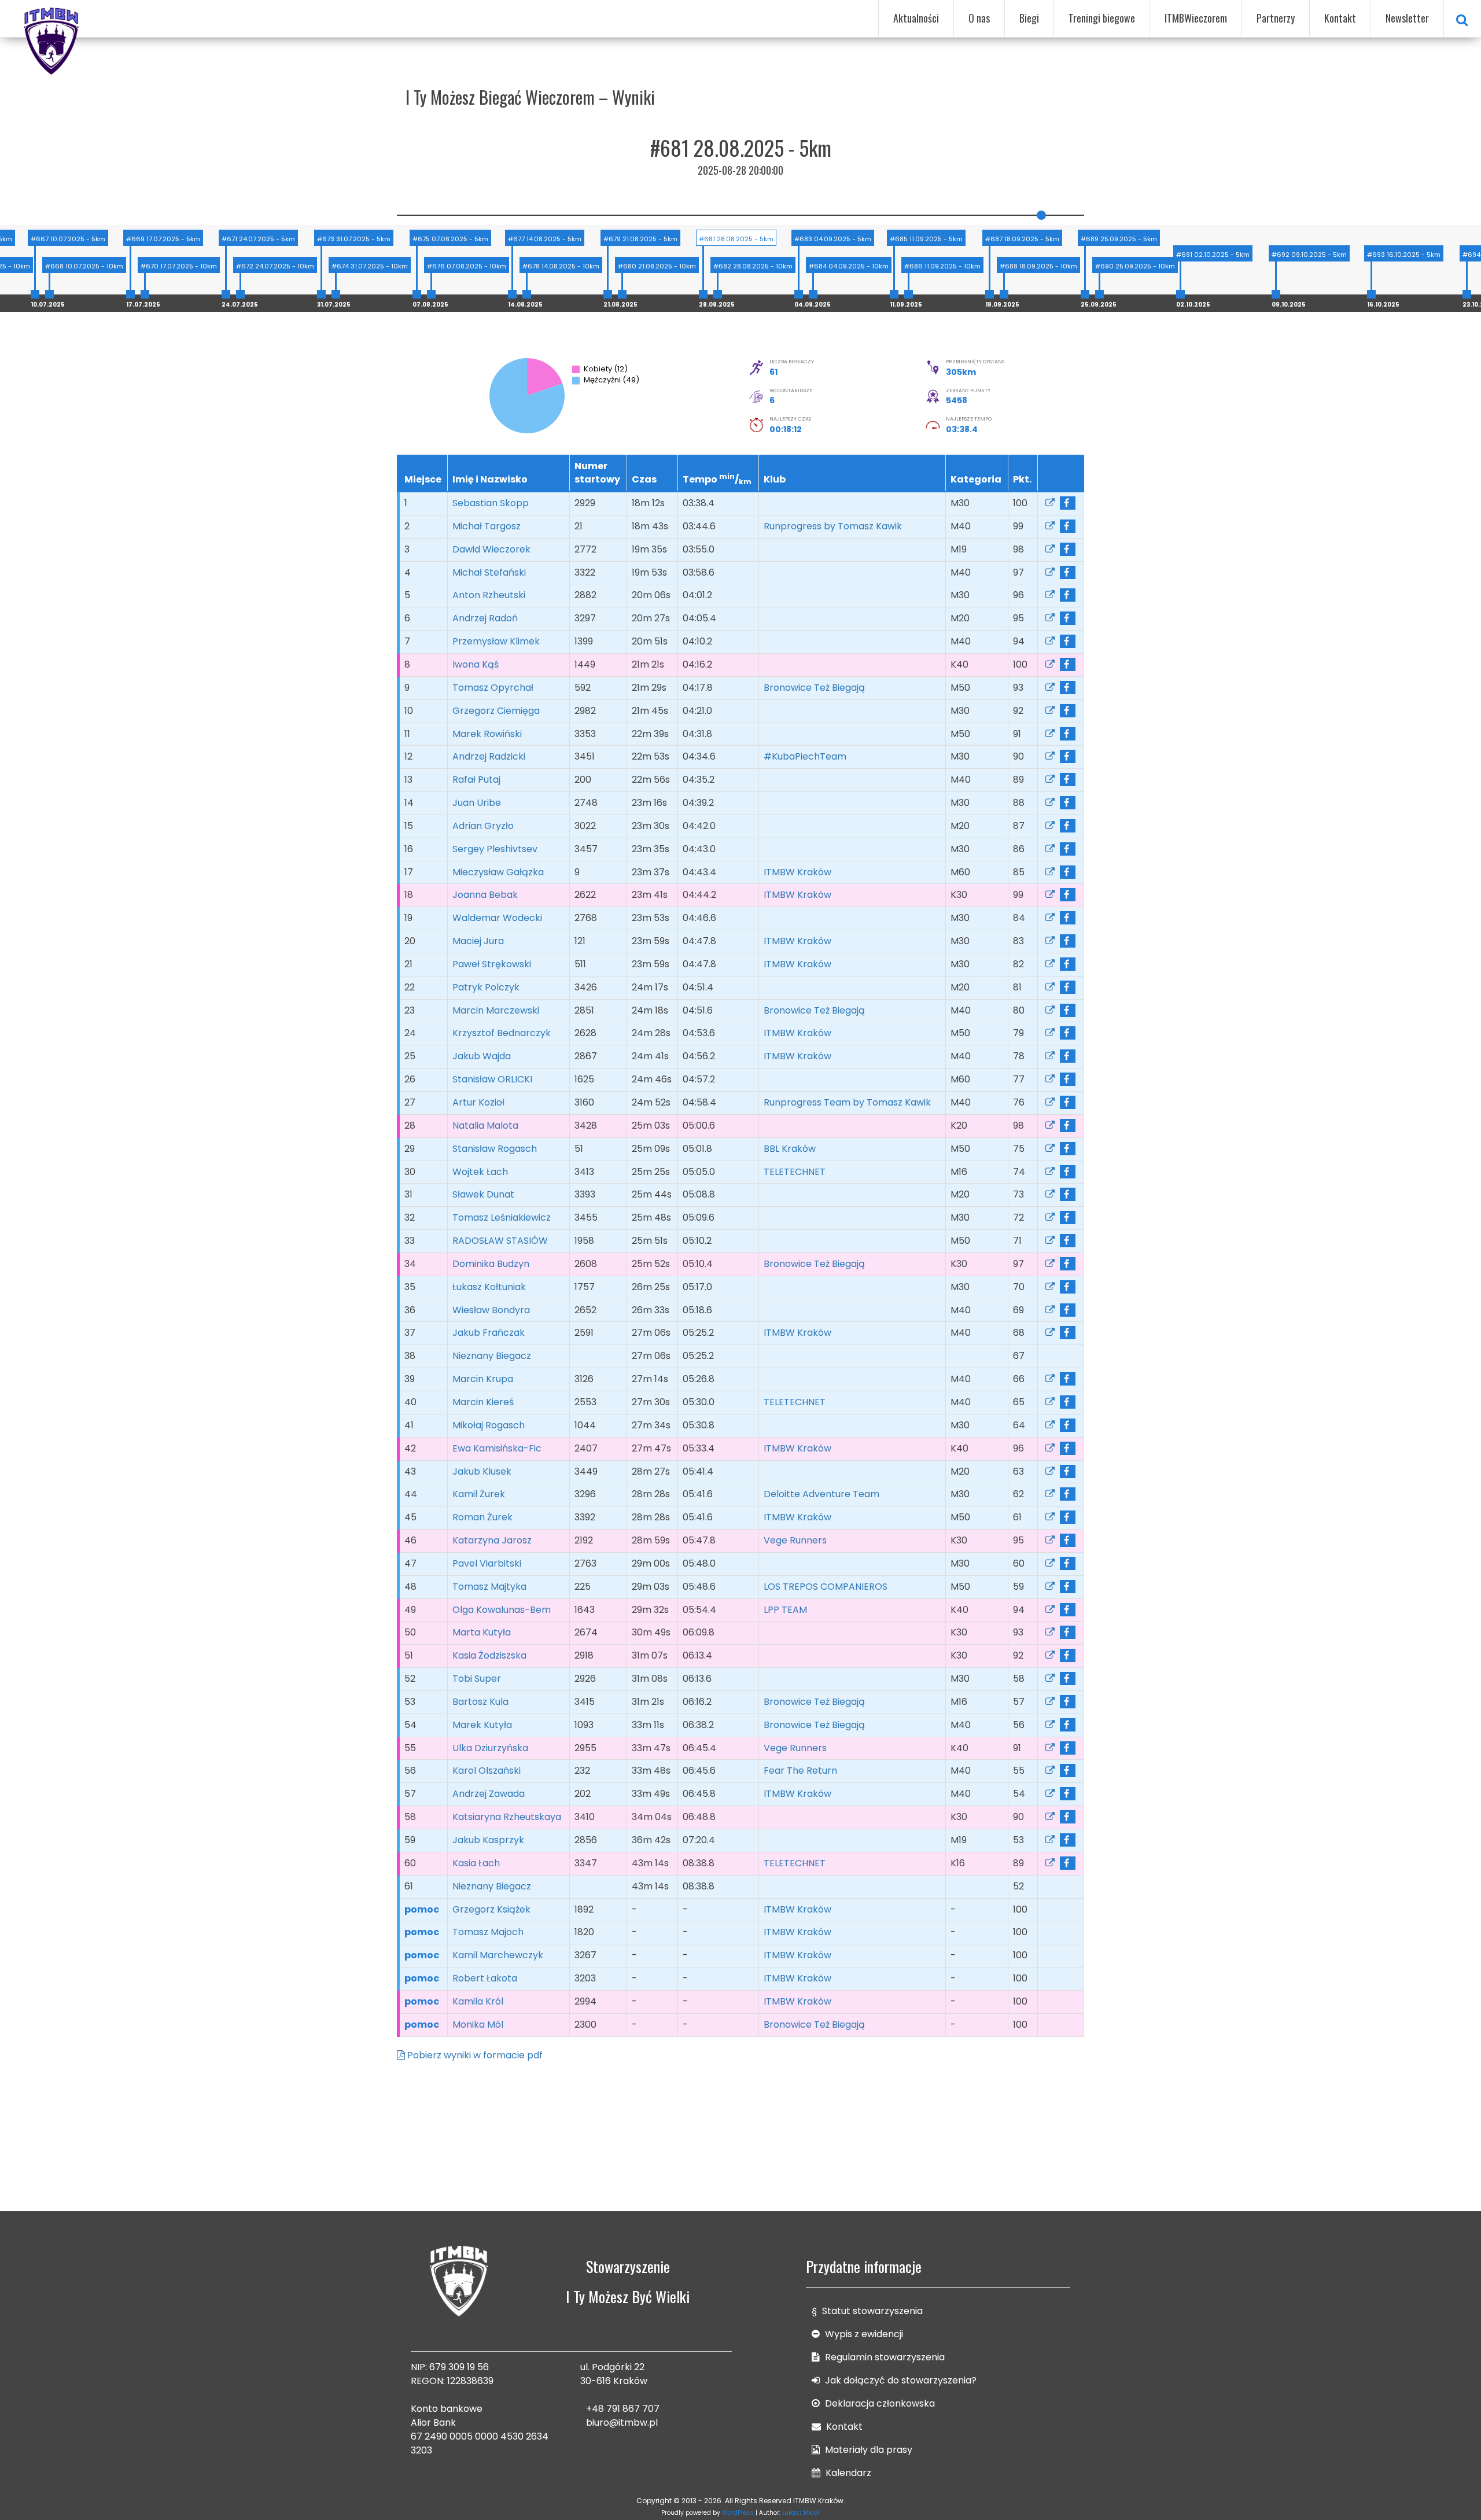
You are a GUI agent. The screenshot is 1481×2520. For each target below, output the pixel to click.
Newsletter (1407, 18)
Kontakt (1340, 18)
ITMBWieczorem (1196, 18)
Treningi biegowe (1102, 18)
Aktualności (916, 18)
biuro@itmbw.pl (622, 2423)
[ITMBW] (52, 39)
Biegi (1029, 18)
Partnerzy (1276, 18)
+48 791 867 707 (623, 2409)
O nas (979, 18)
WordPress (738, 2513)
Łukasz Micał (801, 2513)
